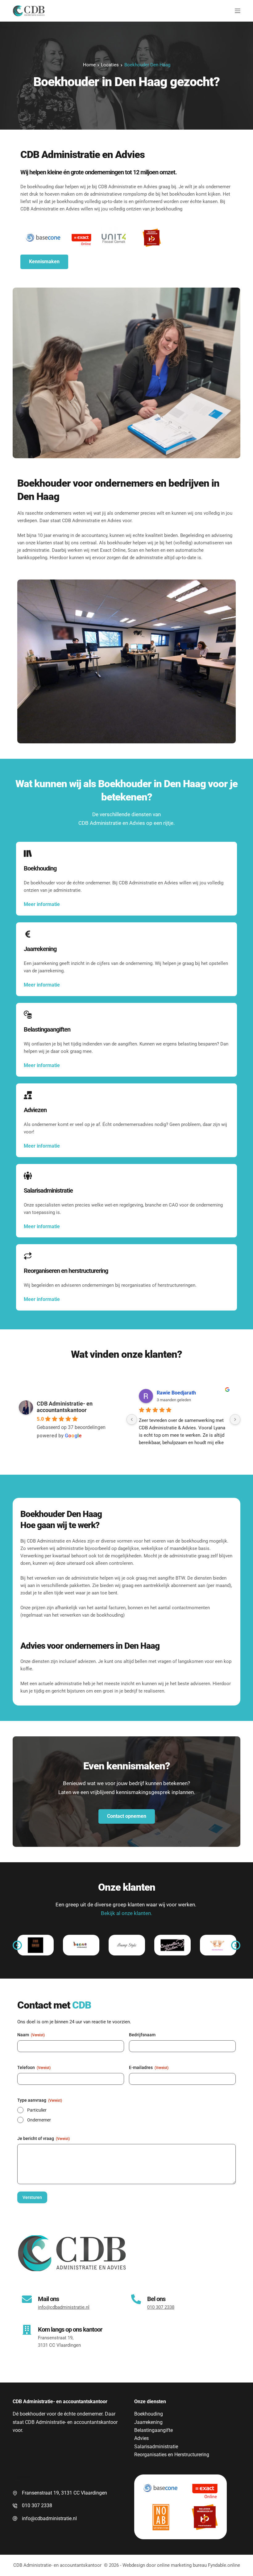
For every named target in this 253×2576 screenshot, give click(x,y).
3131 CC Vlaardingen (59, 2345)
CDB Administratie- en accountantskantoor (65, 1407)
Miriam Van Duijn (176, 1393)
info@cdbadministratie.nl (49, 2518)
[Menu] (238, 11)
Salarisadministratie (156, 2447)
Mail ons (48, 2299)
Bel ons (156, 2299)
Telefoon (34, 2067)
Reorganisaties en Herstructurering (172, 2455)
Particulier (37, 2110)
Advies (141, 2438)
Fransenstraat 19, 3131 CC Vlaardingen (64, 2493)
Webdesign (134, 2565)
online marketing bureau (182, 2565)
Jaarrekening (148, 2422)
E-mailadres (149, 2067)
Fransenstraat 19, (56, 2338)
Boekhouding (149, 2414)
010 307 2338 (37, 2505)
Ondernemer (39, 2120)
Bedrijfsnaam (142, 2035)
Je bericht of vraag (44, 2138)
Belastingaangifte (153, 2430)
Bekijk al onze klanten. (126, 1913)
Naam (31, 2035)
